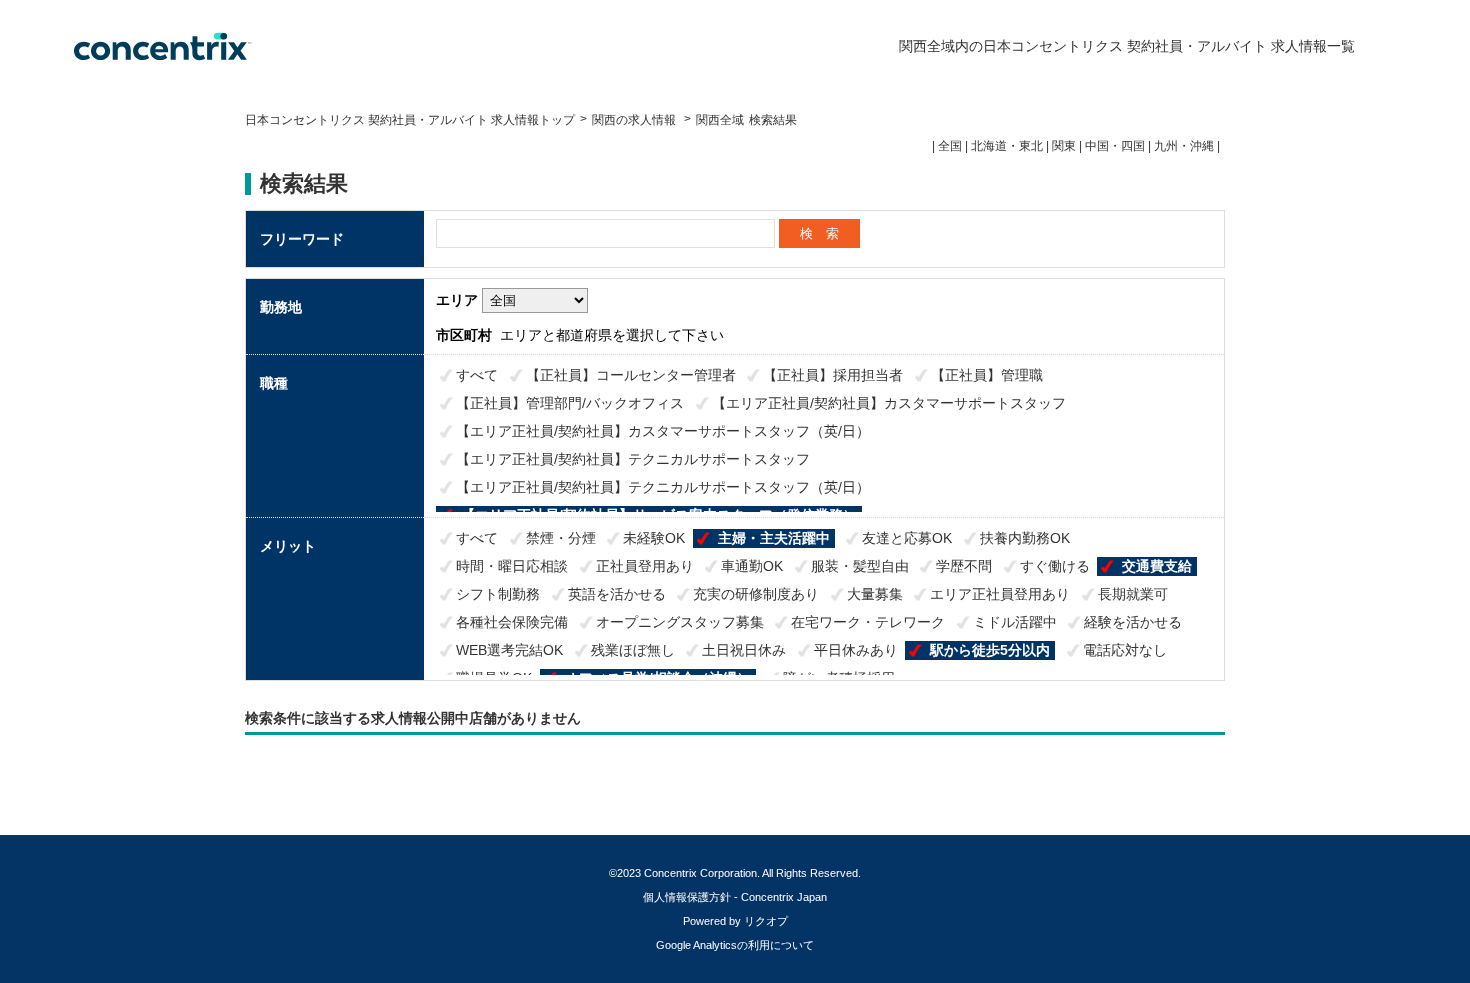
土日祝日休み (744, 650)
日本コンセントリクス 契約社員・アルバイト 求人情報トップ (410, 120)
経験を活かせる (1133, 622)
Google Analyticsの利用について (735, 945)
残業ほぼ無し (633, 650)
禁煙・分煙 (561, 538)
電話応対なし (1125, 650)
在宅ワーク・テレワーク (868, 622)
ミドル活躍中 (1015, 622)
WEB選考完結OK (509, 650)
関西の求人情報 (635, 120)
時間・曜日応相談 (512, 566)
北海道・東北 (1007, 146)
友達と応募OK (907, 538)
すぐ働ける (1055, 566)
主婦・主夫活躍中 (774, 538)
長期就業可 (1133, 594)
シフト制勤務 (498, 594)
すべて (477, 375)
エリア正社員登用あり (1000, 594)
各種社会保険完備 (512, 622)
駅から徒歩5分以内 (990, 650)
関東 (1064, 146)
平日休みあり (856, 650)
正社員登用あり (645, 566)
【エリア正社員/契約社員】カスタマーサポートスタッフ (889, 403)
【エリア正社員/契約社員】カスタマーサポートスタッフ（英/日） (663, 431)
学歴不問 (964, 566)
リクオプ (766, 921)
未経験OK (654, 538)
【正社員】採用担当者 (833, 375)
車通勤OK (752, 566)
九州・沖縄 (1184, 146)
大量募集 (875, 594)
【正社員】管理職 (987, 375)
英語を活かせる (617, 594)
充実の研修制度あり (756, 594)
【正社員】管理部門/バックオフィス (570, 403)
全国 (950, 146)
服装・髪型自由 (860, 566)
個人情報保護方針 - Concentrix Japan (735, 897)
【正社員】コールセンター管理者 (631, 375)
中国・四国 (1115, 146)
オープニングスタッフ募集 (680, 622)
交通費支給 (1157, 566)
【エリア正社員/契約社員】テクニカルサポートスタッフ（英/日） (663, 487)
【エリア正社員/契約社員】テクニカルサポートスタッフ (633, 459)
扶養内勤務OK (1025, 538)
